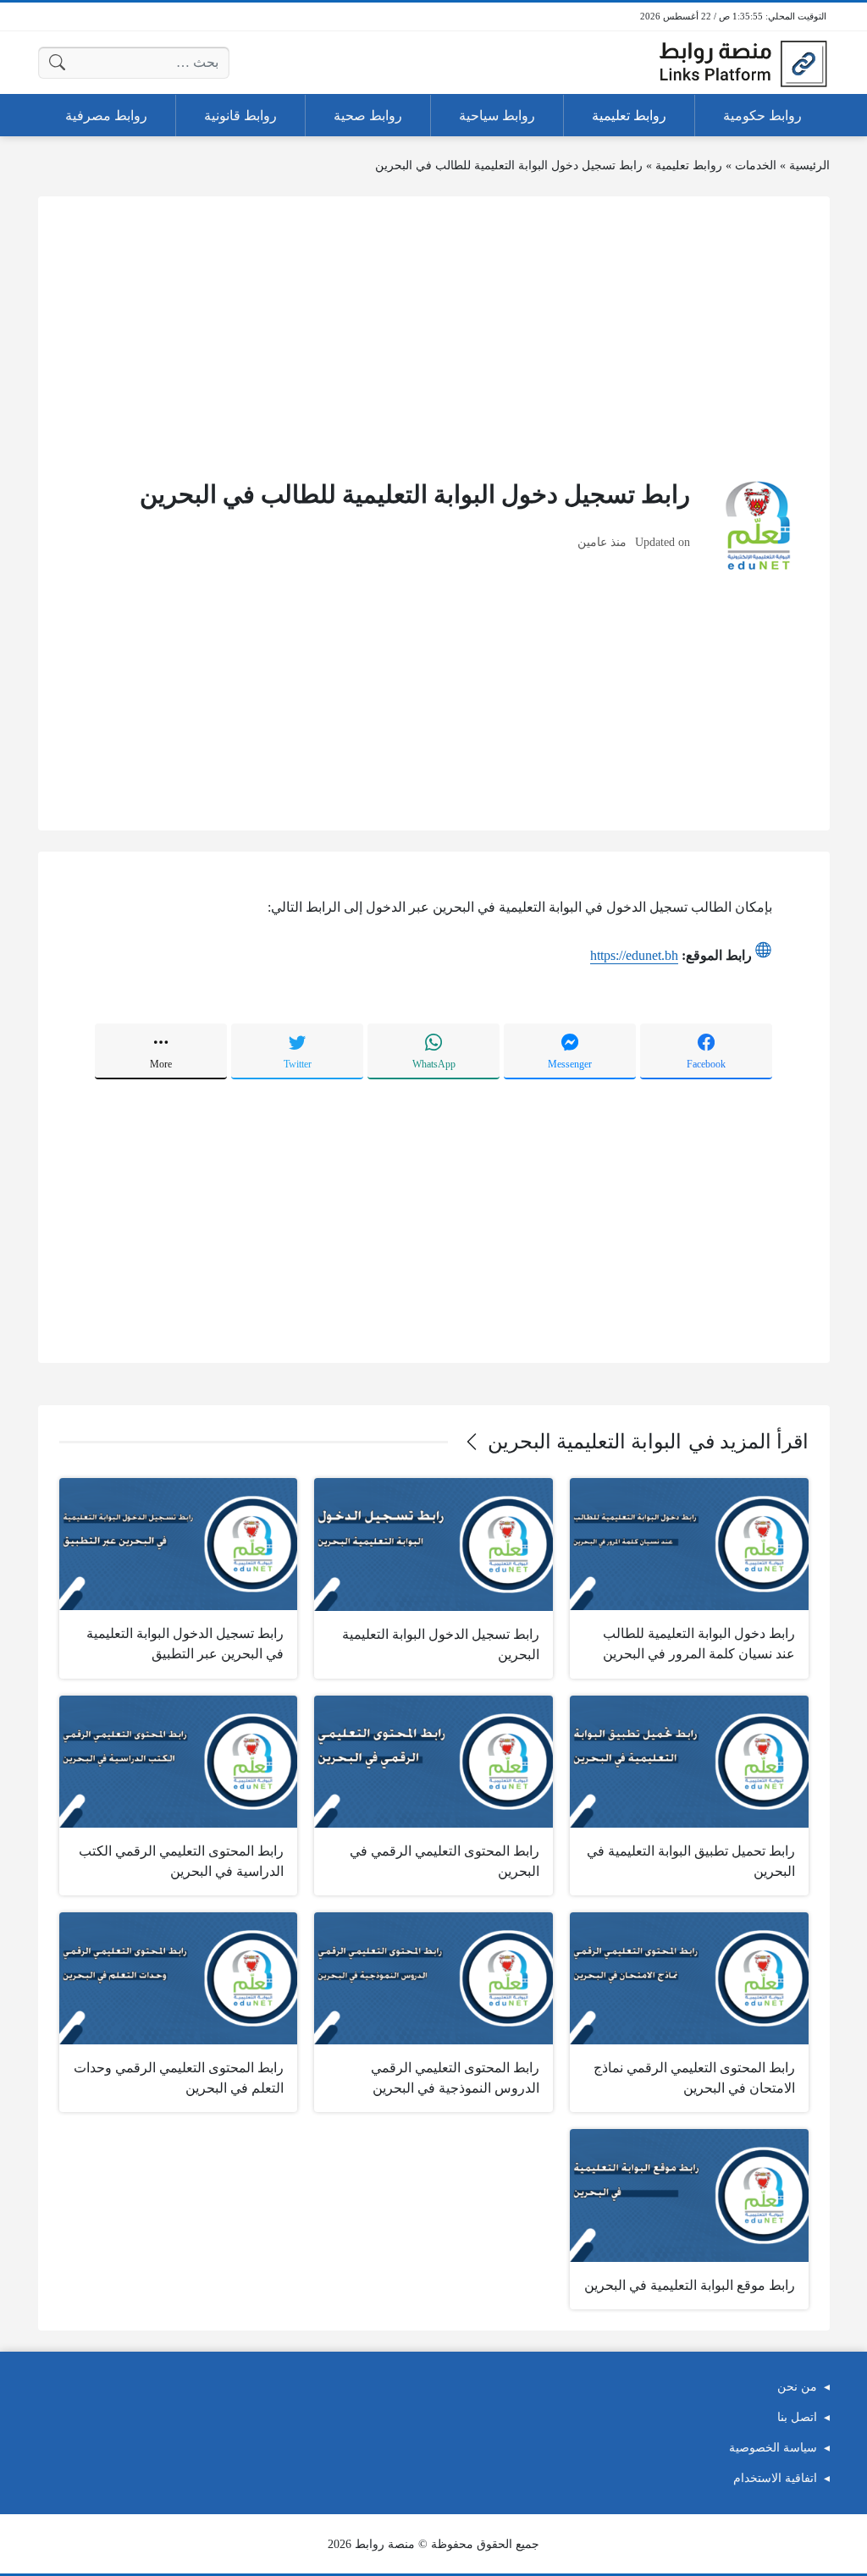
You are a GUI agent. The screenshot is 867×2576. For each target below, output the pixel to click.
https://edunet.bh (634, 955)
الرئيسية (809, 165)
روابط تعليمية (689, 165)
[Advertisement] (434, 336)
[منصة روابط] (743, 63)
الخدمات (756, 165)
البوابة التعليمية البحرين (585, 1442)
